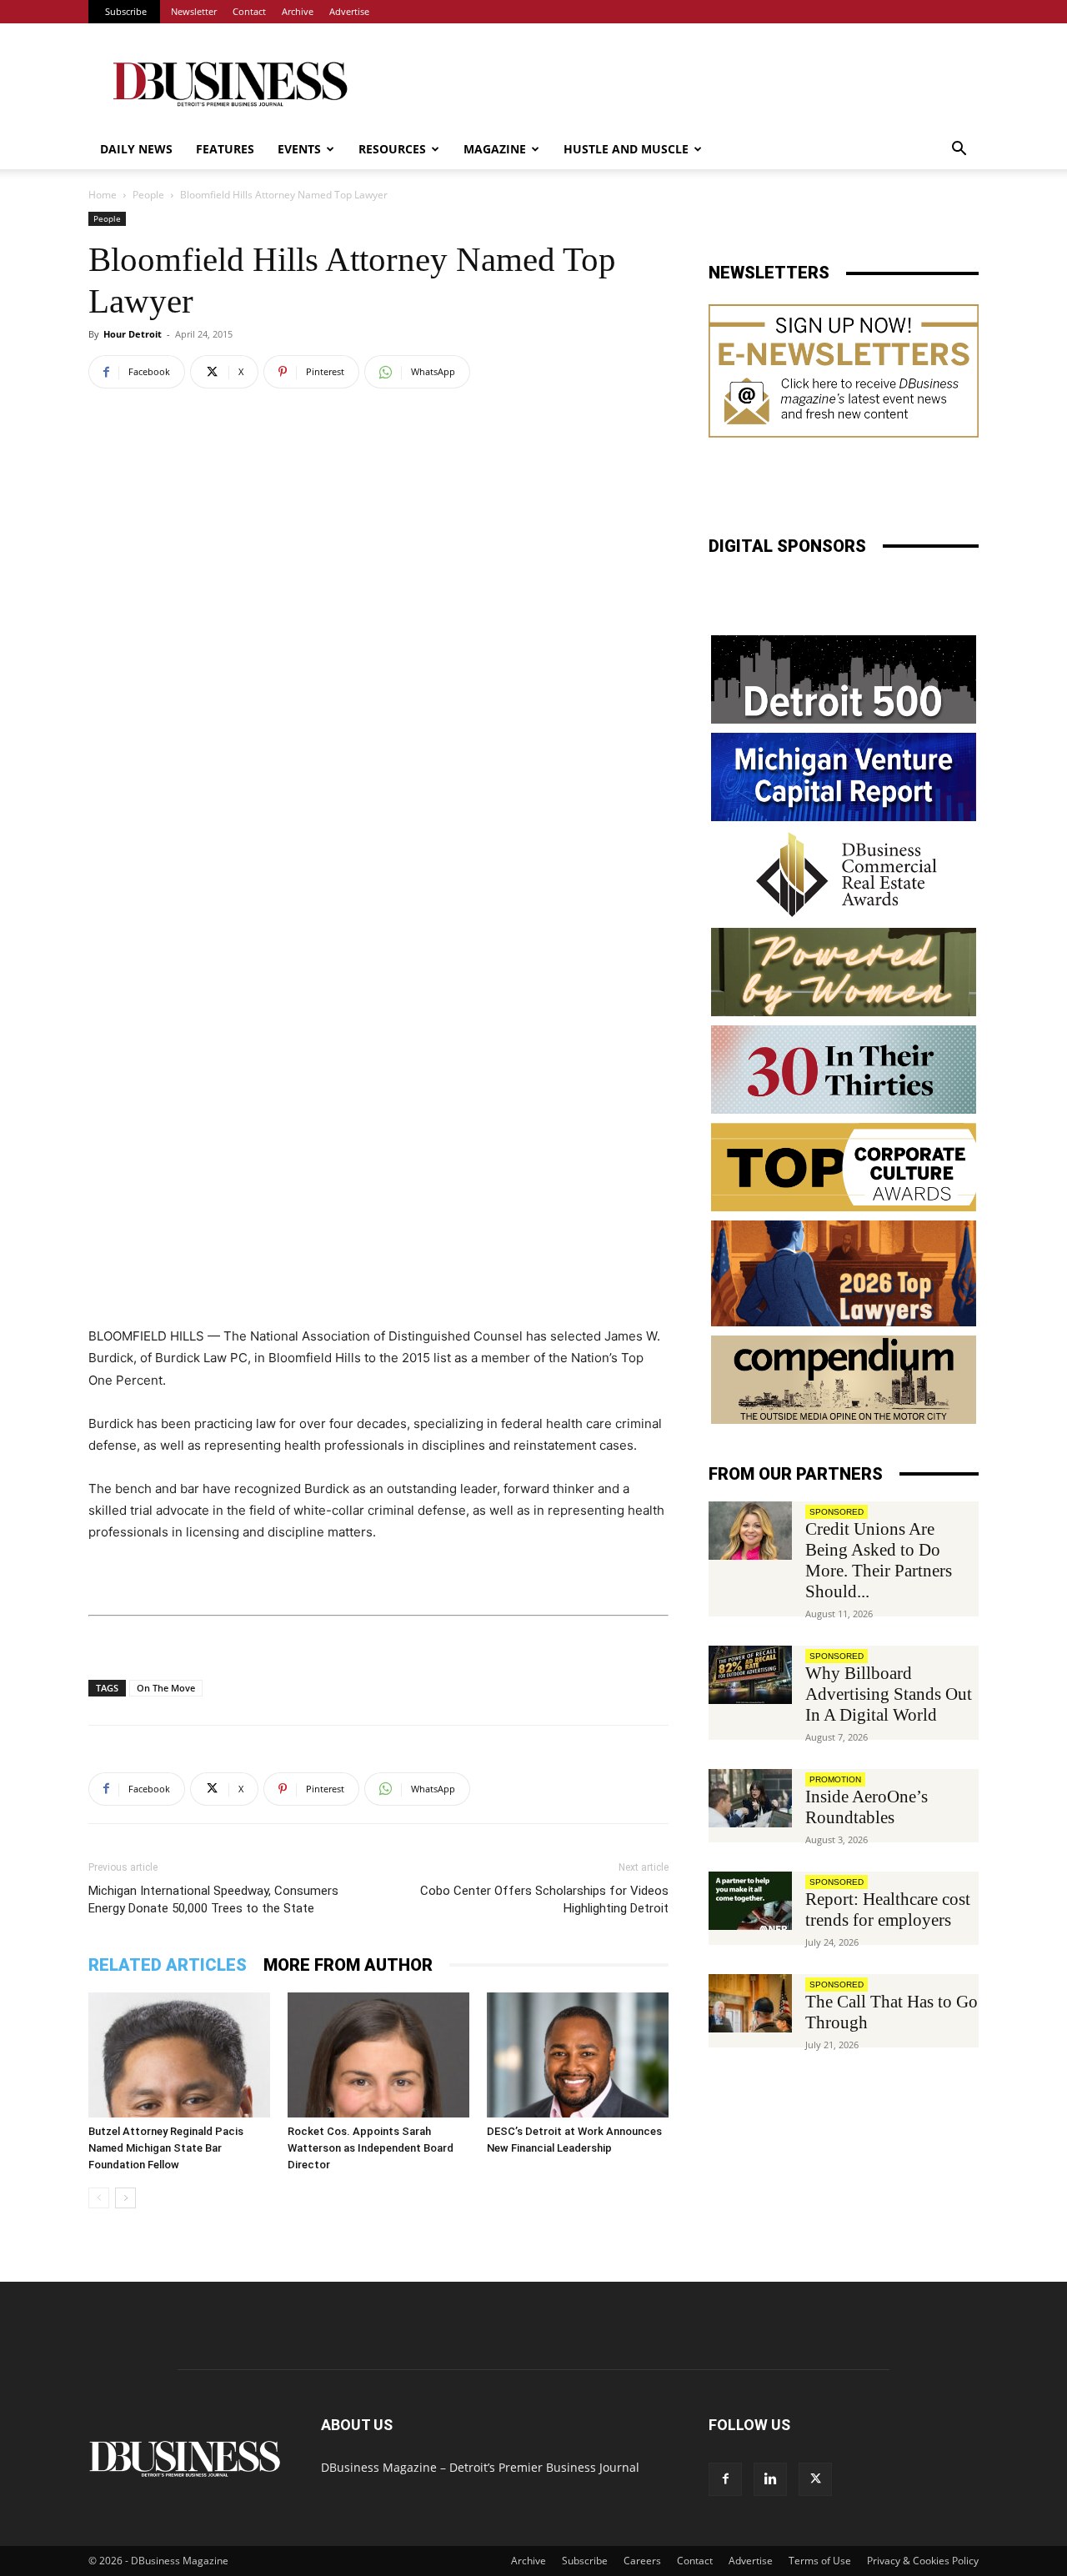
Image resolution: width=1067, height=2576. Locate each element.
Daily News (136, 149)
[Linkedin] (770, 2479)
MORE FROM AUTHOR (348, 1965)
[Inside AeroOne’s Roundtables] (750, 1798)
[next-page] (125, 2198)
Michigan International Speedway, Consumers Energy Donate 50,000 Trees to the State (213, 1899)
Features (225, 149)
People (148, 195)
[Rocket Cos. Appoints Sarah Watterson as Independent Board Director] (378, 2055)
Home (103, 195)
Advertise (349, 11)
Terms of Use (820, 2561)
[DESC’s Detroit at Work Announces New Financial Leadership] (578, 2055)
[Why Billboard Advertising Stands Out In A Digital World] (750, 1675)
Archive (298, 11)
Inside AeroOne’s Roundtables (867, 1807)
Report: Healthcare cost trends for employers (888, 1909)
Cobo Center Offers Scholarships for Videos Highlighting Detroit (544, 1899)
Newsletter (194, 11)
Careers (642, 2561)
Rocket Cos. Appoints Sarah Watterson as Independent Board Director (371, 2148)
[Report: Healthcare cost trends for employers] (750, 1901)
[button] (959, 150)
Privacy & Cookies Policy (923, 2561)
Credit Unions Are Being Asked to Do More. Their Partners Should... (879, 1560)
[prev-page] (99, 2198)
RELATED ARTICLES (168, 1965)
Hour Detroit (133, 334)
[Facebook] (725, 2479)
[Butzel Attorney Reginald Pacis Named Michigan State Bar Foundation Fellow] (179, 2055)
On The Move (166, 1688)
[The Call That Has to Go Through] (750, 2003)
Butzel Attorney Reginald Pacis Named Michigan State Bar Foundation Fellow (166, 2148)
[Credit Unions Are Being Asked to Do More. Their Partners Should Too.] (750, 1531)
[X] (815, 2479)
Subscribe (126, 11)
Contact (249, 11)
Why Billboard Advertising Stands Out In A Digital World (889, 1694)
